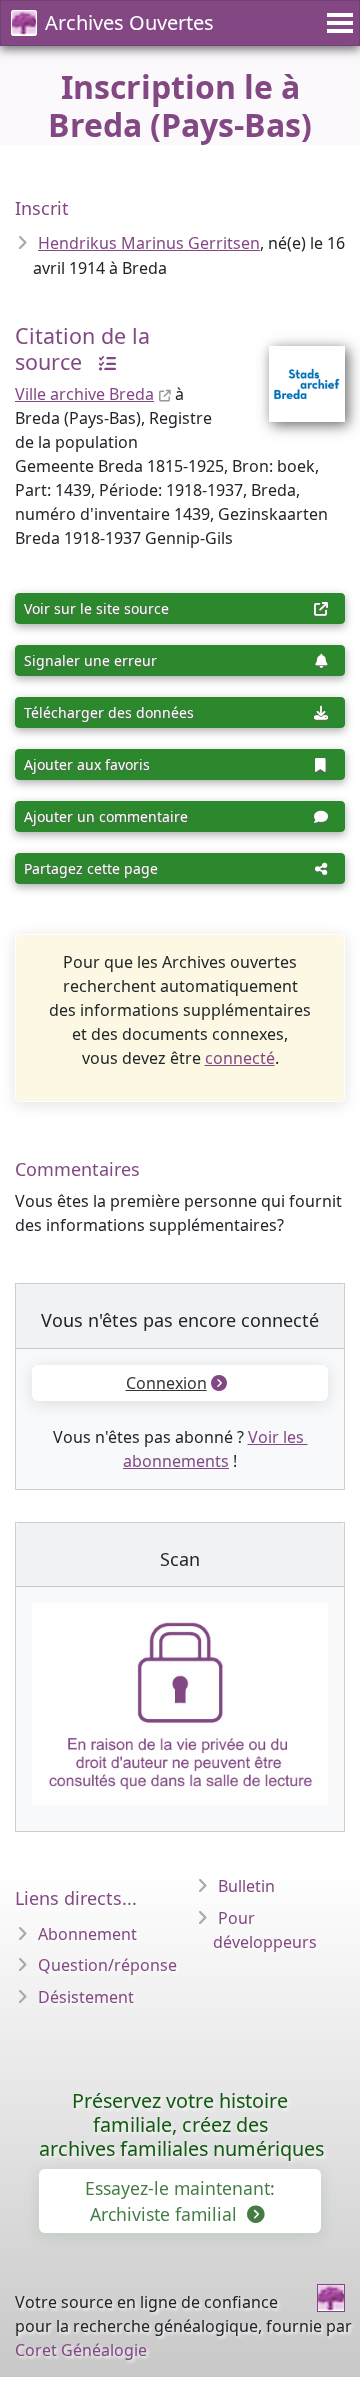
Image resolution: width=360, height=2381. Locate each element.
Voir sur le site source (96, 608)
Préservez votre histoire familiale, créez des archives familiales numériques (181, 2124)
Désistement (86, 1997)
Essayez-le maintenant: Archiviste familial (180, 2201)
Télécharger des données (109, 712)
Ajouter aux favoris (87, 764)
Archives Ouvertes (129, 22)
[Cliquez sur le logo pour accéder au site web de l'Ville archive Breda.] (294, 371)
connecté (240, 1058)
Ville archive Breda (84, 394)
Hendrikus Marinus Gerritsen (149, 243)
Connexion (166, 1383)
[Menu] (337, 23)
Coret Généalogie (81, 2350)
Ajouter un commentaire (106, 816)
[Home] (331, 2298)
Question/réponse (107, 1965)
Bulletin (246, 1886)
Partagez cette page (91, 868)
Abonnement (87, 1934)
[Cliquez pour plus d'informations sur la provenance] (102, 361)
